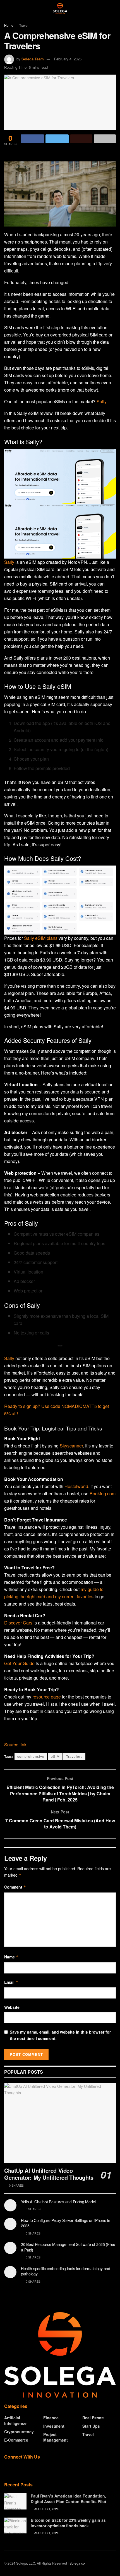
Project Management (56, 2437)
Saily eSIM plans (41, 938)
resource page (47, 1697)
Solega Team (33, 59)
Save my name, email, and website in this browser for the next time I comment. (60, 2035)
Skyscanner (71, 1446)
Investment (54, 2426)
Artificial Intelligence (15, 2420)
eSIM (55, 1756)
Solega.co (77, 2563)
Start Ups (91, 2426)
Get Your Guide (19, 1663)
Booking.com (103, 1494)
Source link (15, 1745)
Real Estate (93, 2418)
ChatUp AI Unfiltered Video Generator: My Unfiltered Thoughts (49, 2174)
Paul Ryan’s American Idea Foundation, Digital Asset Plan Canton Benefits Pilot (69, 2499)
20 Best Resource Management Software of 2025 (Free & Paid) (68, 2247)
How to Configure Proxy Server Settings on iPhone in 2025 (66, 2223)
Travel (24, 25)
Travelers (74, 1756)
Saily (101, 401)
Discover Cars (18, 1623)
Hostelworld (76, 1486)
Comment (15, 1887)
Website (12, 2007)
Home (9, 25)
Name (11, 1957)
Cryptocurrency (19, 2432)
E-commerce (16, 2440)
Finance (51, 2418)
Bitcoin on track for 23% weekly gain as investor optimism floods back (68, 2523)
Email (11, 1982)
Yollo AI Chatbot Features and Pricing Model (58, 2202)
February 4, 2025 (68, 59)
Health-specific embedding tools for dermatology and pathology (66, 2271)
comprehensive (31, 1756)
